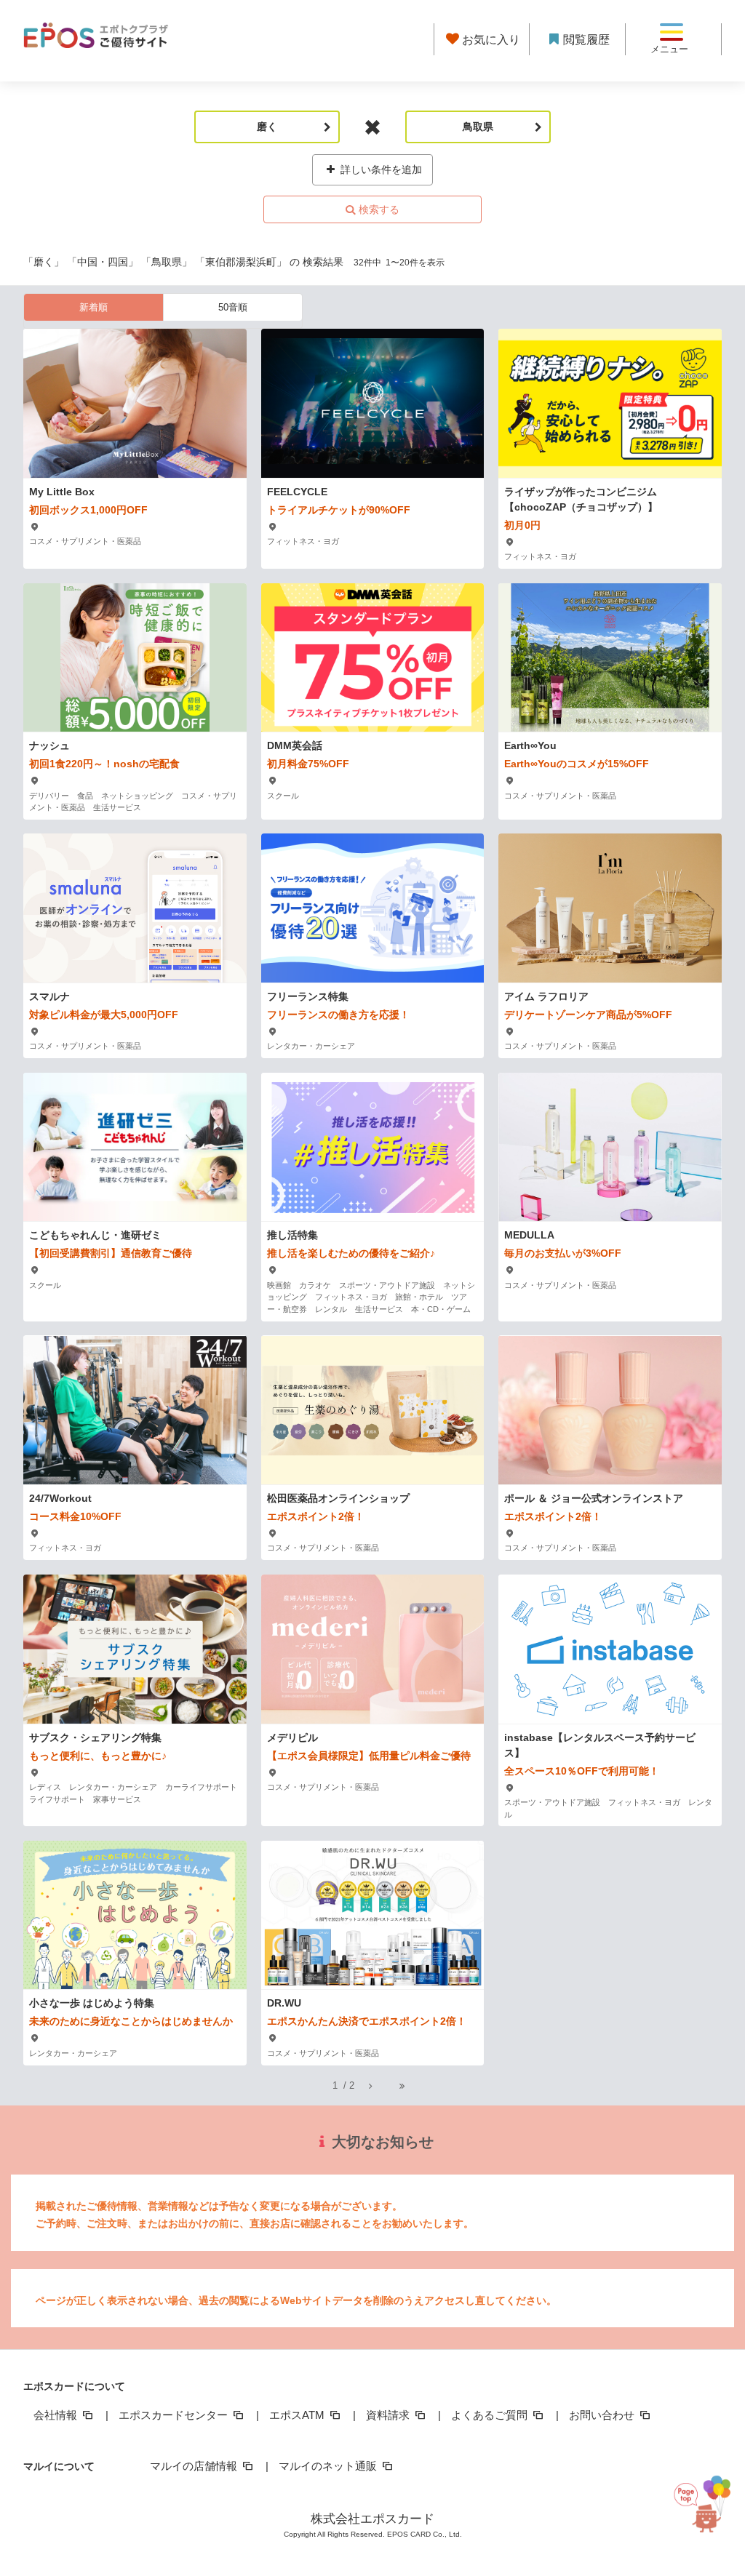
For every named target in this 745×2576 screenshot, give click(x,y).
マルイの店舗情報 (195, 2466)
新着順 (93, 307)
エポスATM (298, 2415)
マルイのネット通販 (329, 2466)
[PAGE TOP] (708, 2507)
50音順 (233, 307)
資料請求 (389, 2415)
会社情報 (57, 2415)
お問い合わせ (603, 2415)
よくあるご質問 (491, 2415)
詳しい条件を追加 (380, 169)
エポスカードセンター (175, 2415)
